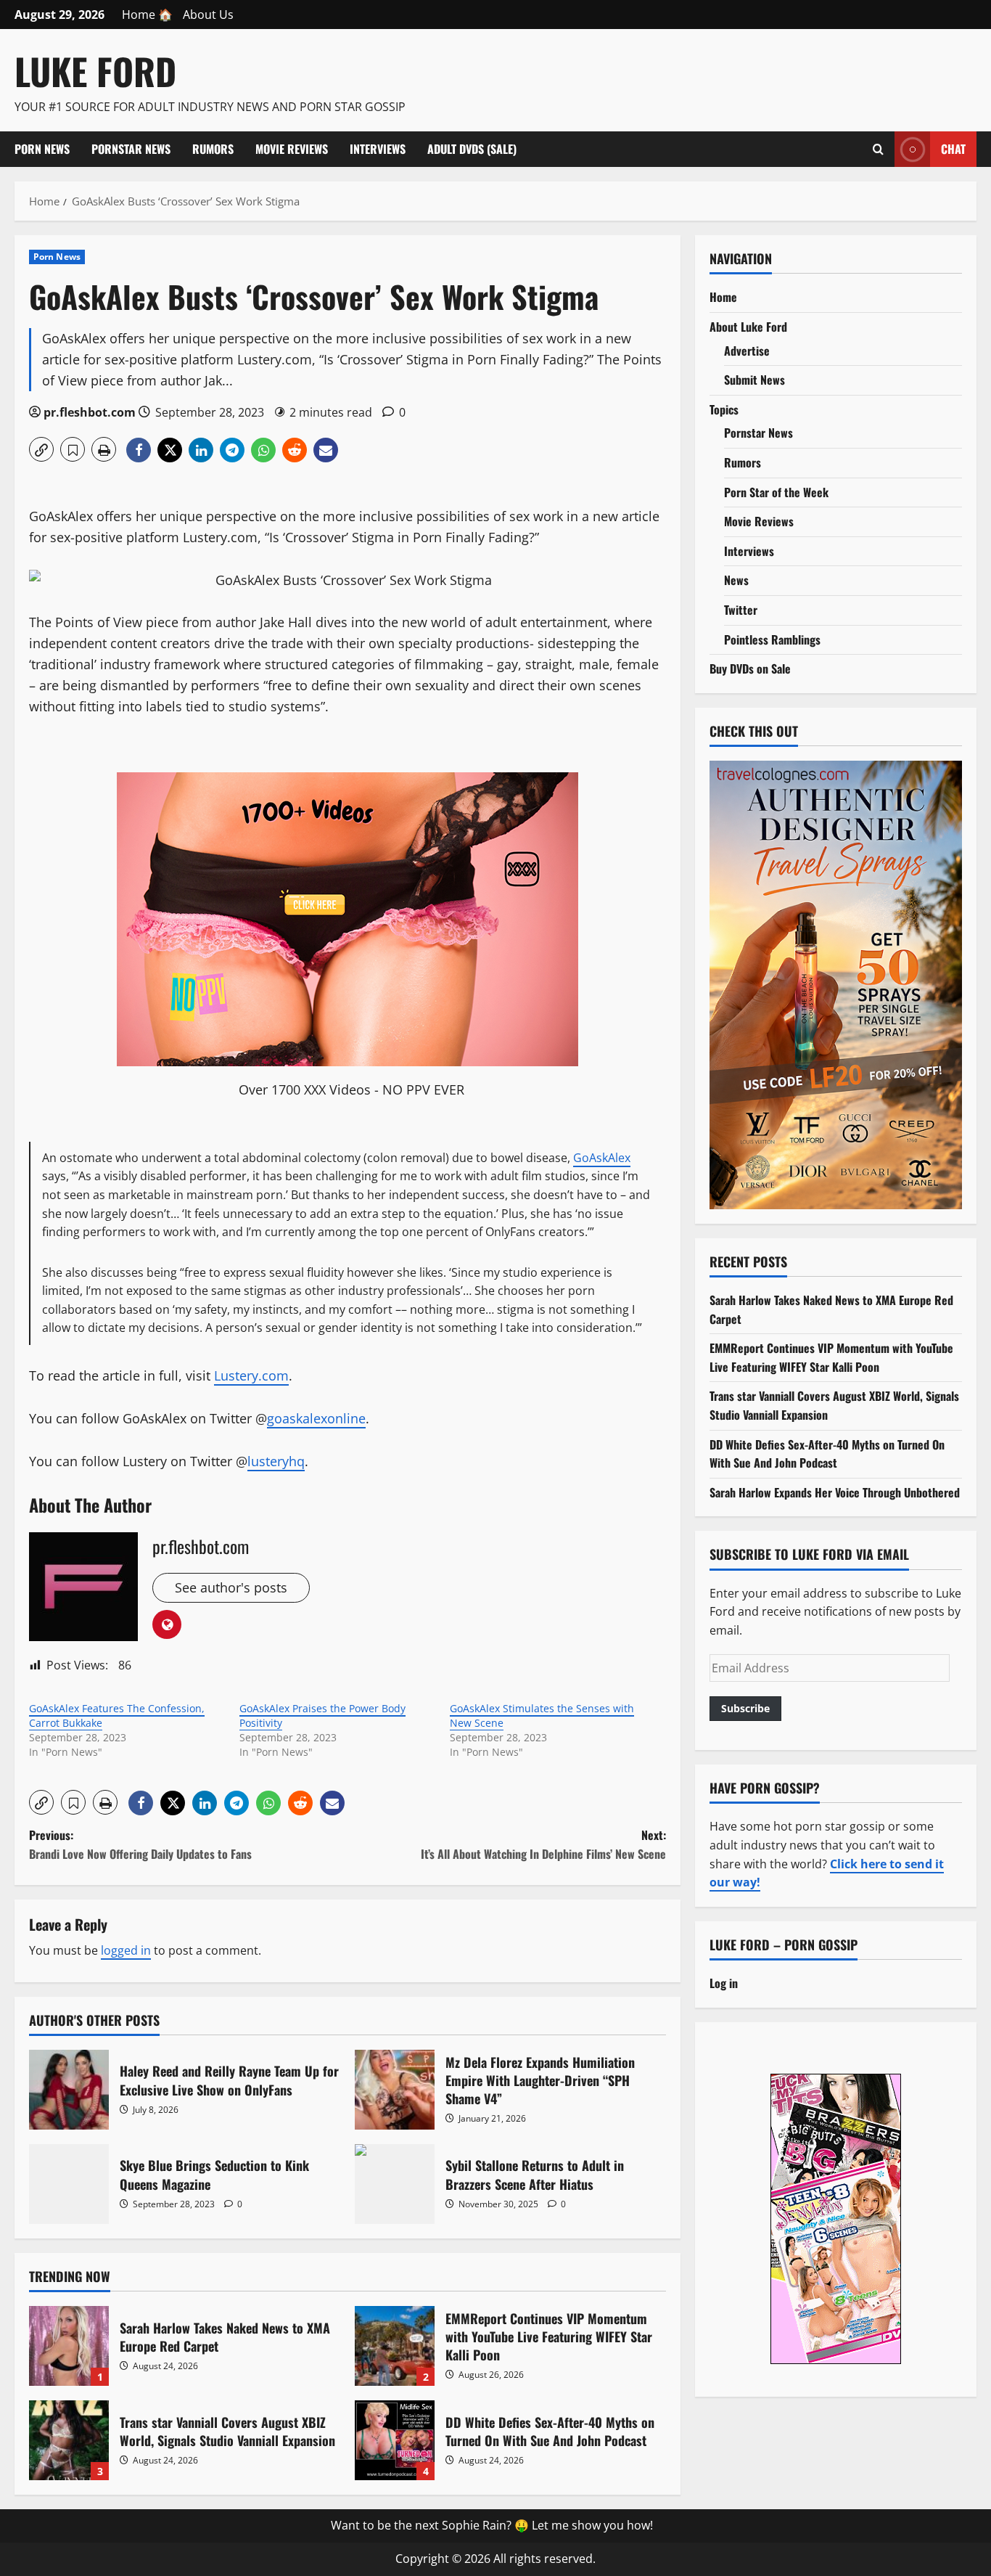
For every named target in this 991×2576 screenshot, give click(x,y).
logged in (126, 1950)
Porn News (42, 149)
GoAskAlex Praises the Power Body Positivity (322, 1716)
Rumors (213, 149)
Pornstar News (131, 149)
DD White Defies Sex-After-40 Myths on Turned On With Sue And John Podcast (395, 2440)
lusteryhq (276, 1461)
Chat (953, 148)
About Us (208, 15)
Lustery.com (251, 1375)
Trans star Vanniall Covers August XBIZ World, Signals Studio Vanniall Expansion (69, 2440)
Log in (724, 1982)
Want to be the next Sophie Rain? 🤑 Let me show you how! (492, 2525)
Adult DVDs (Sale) (472, 149)
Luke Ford (95, 70)
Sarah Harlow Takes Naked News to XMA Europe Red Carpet (69, 2346)
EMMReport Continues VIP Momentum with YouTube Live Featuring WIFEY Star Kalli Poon (395, 2346)
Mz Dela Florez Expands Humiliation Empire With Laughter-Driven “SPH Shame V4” (395, 2090)
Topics (724, 409)
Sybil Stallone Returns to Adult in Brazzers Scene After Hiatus (395, 2184)
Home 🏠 (147, 15)
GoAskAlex (602, 1158)
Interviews (378, 149)
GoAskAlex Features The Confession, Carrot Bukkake (117, 1716)
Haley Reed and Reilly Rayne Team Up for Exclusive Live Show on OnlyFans (69, 2090)
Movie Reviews (292, 149)
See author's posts (231, 1587)
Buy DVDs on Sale (750, 668)
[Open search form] (878, 149)
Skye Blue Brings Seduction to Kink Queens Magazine (69, 2184)
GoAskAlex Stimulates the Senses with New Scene (542, 1716)
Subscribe (745, 1708)
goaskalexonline (316, 1418)
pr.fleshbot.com (90, 412)
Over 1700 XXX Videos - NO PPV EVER (351, 1089)
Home (723, 297)
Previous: (140, 1844)
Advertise (747, 350)
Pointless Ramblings (772, 639)
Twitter (741, 609)
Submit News (754, 380)
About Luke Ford (748, 326)
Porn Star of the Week (776, 491)
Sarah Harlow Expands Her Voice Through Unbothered (835, 1492)
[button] (41, 449)
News (736, 580)
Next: (543, 1844)
